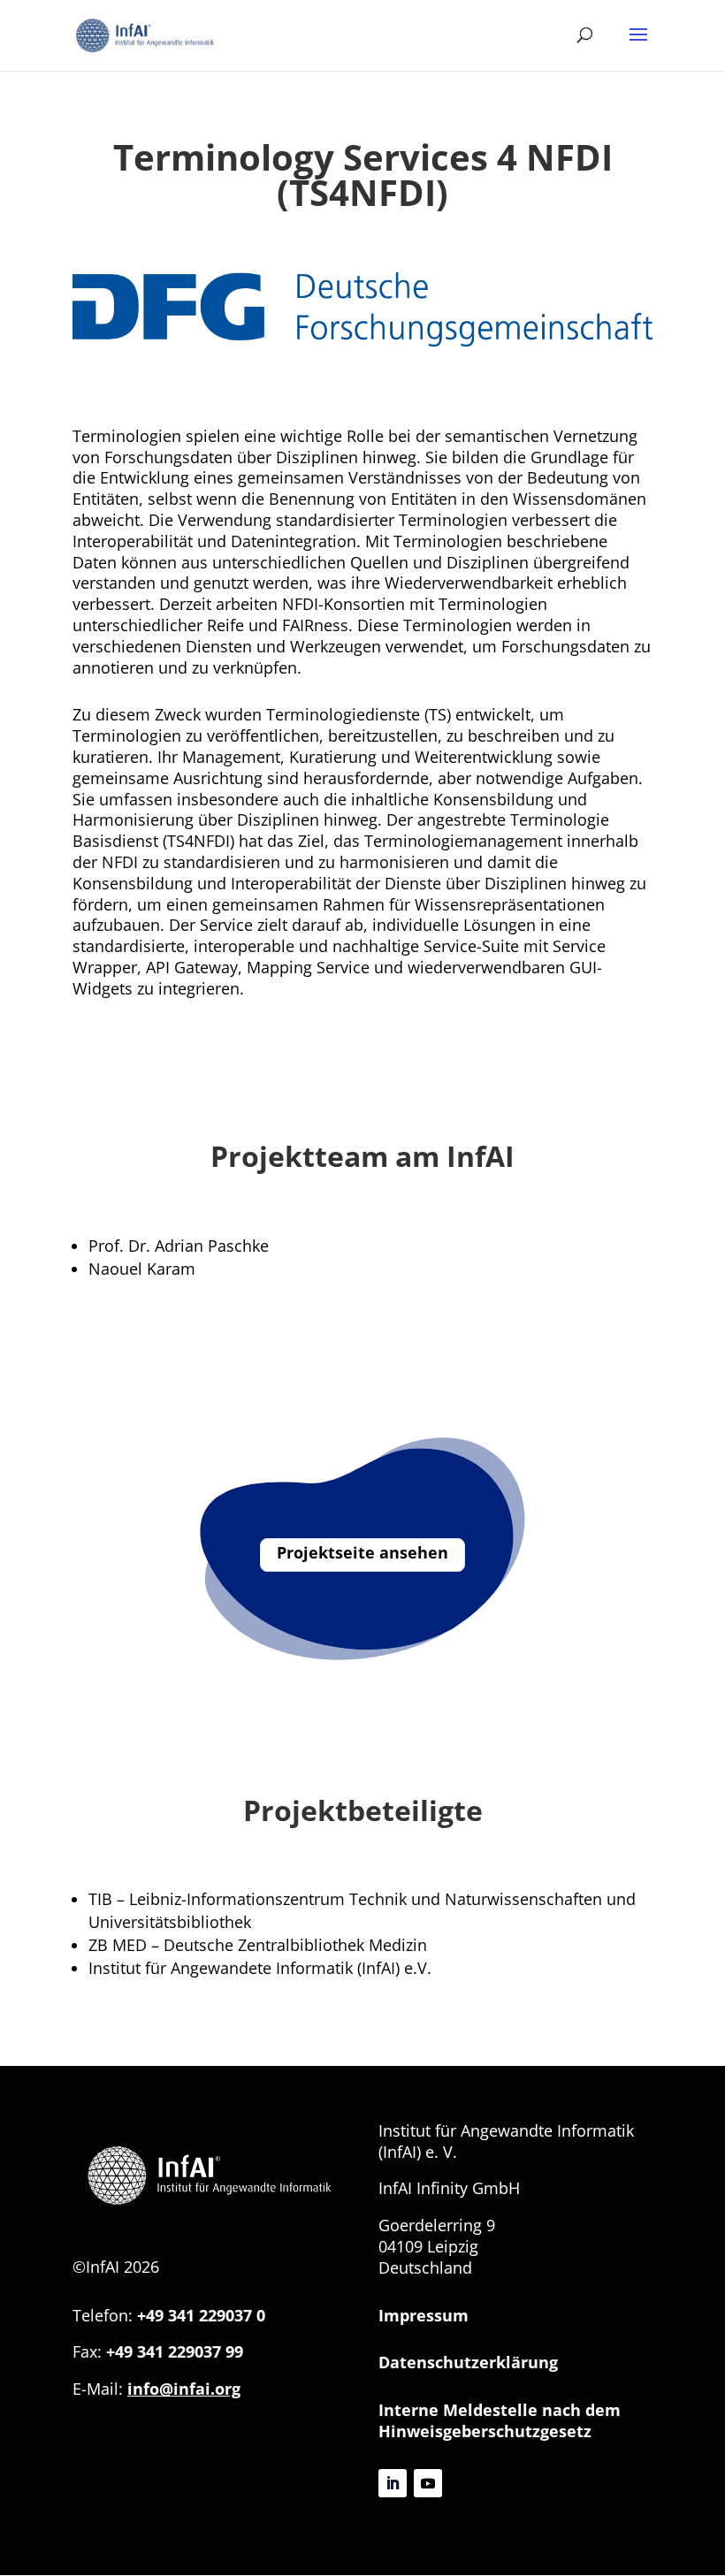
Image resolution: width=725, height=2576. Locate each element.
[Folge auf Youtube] (428, 2483)
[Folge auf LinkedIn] (393, 2483)
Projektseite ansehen (362, 1552)
